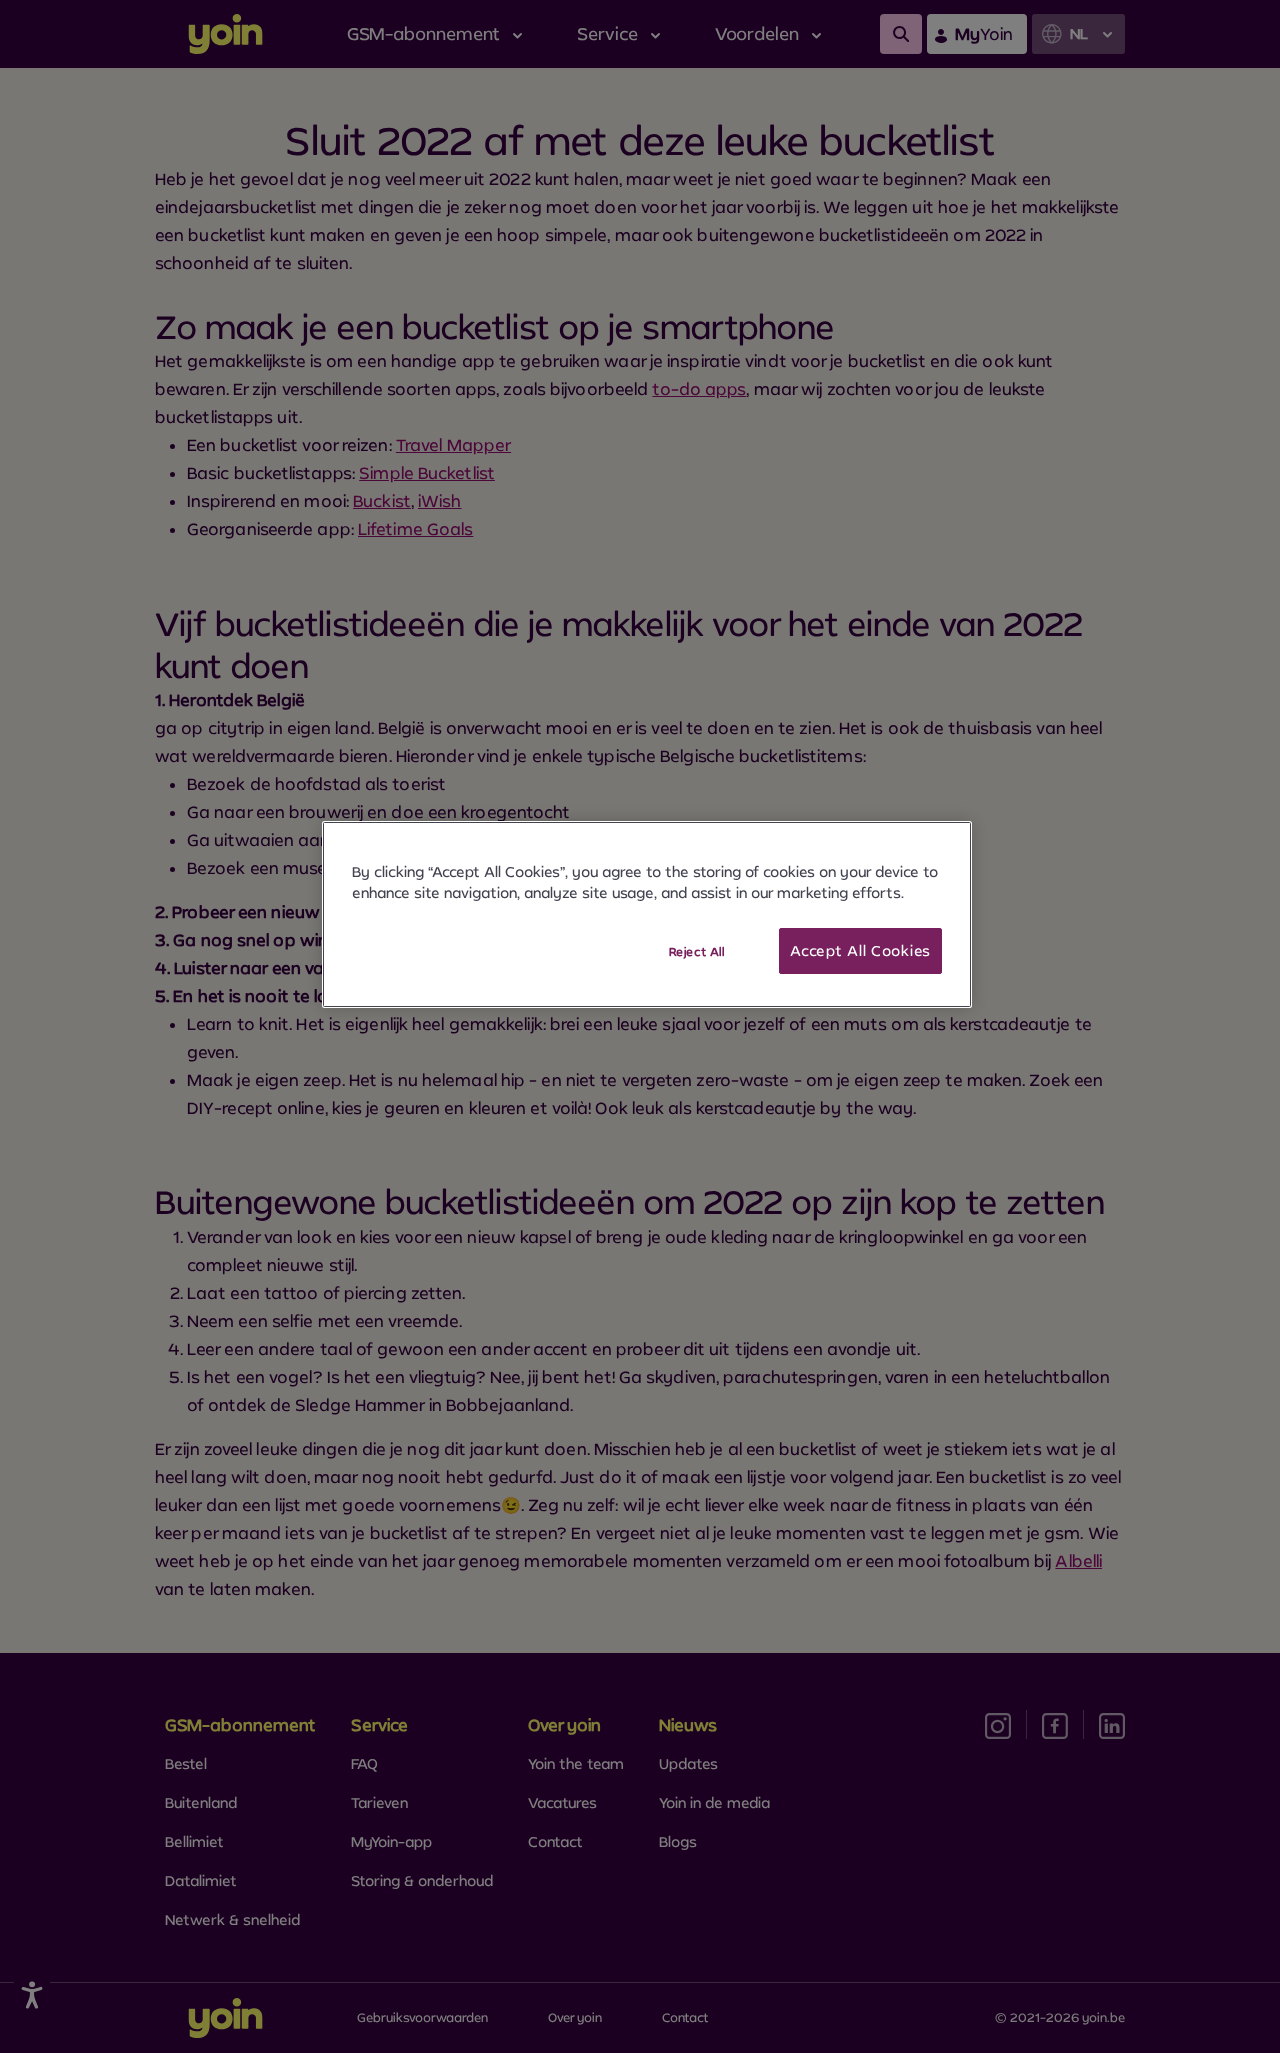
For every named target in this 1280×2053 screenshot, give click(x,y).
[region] (647, 914)
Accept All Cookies (860, 950)
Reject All (697, 951)
